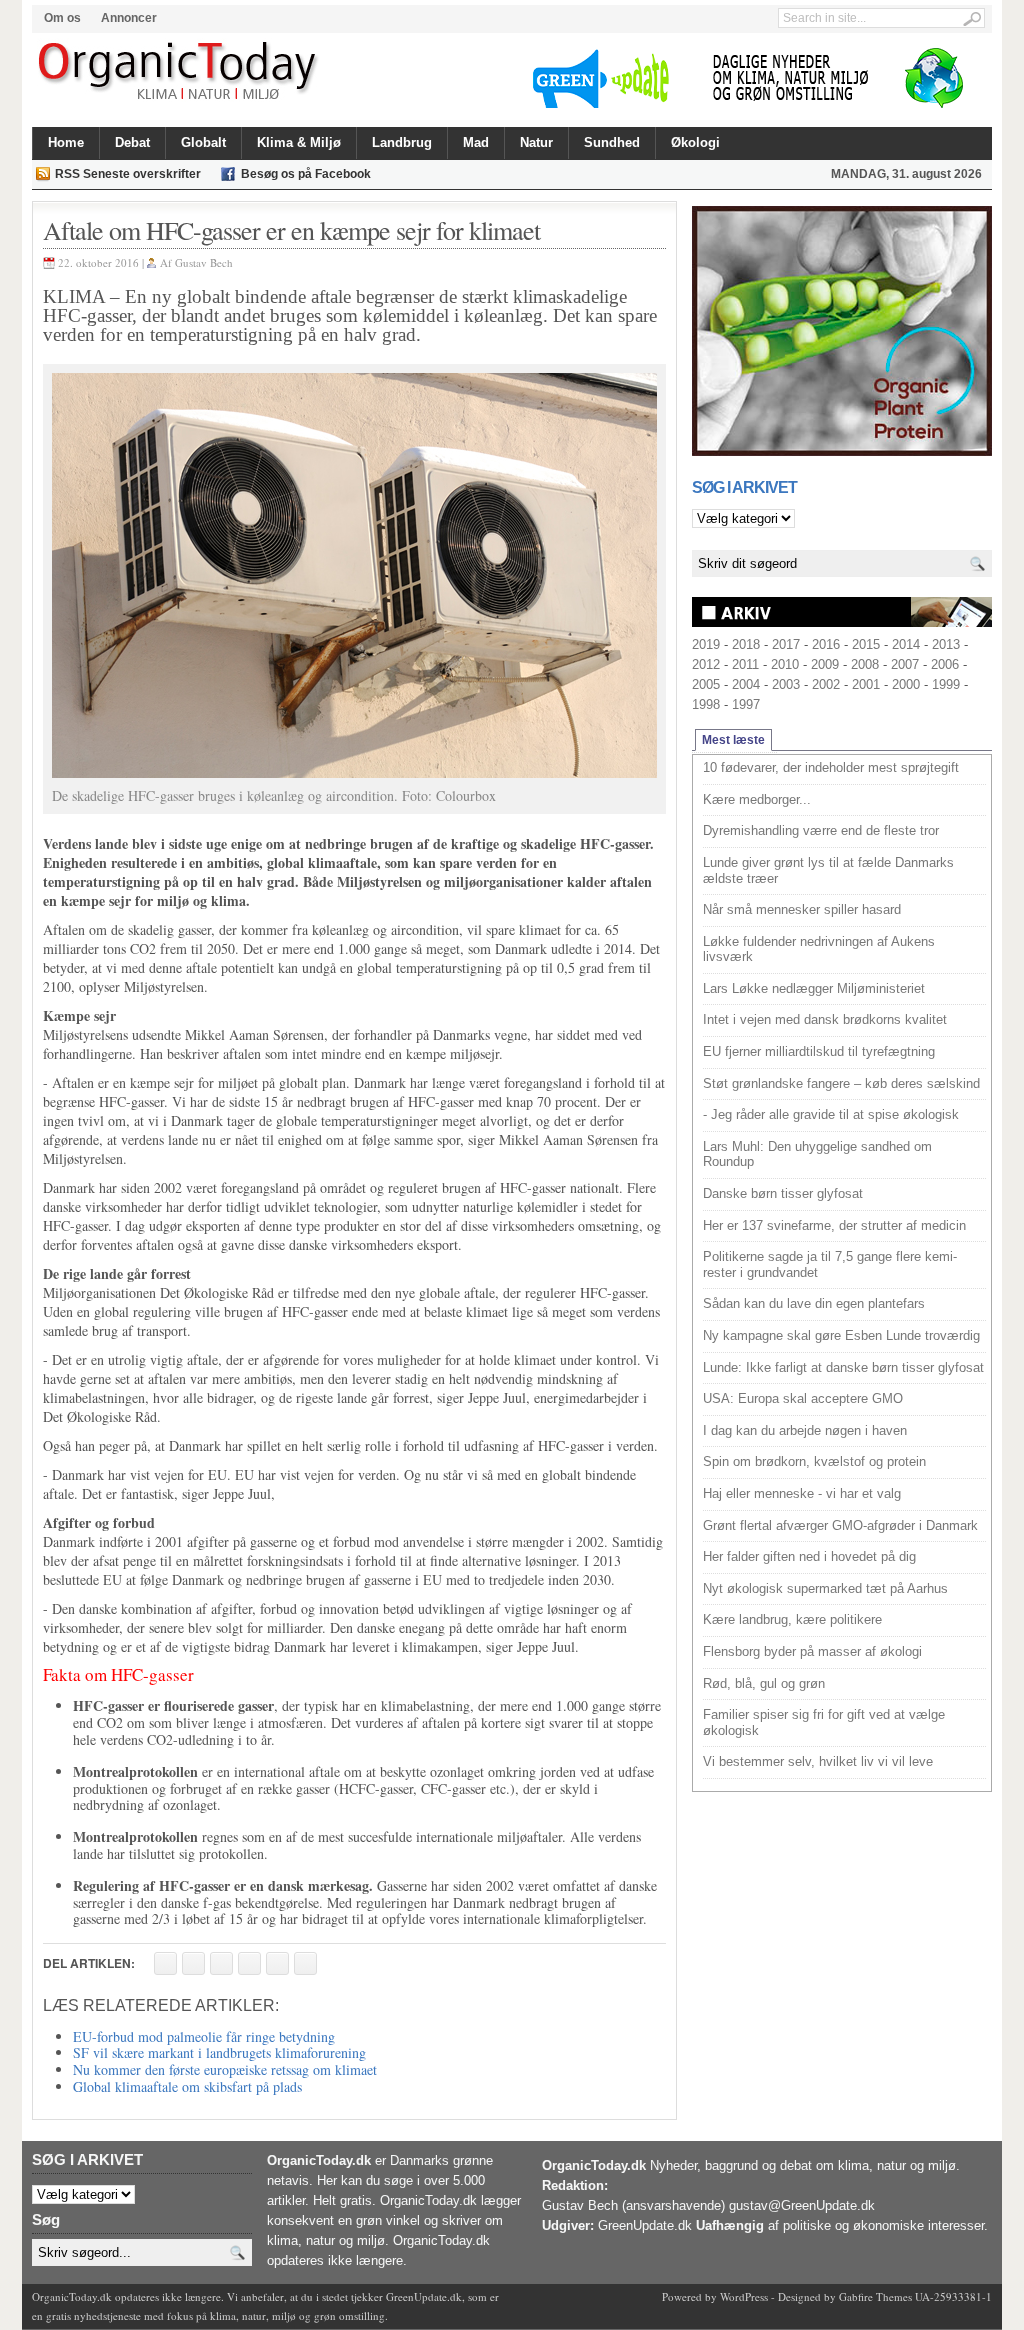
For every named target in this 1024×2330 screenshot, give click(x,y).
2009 (825, 664)
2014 (906, 644)
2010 (785, 664)
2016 (826, 644)
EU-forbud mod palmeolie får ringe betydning (204, 2036)
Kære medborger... (757, 799)
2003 (786, 684)
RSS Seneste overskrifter (128, 174)
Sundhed (612, 142)
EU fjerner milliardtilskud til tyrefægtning (819, 1051)
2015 (866, 644)
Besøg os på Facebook (306, 174)
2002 (826, 684)
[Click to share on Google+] (277, 1963)
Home (66, 142)
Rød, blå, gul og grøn (764, 1683)
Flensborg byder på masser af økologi (812, 1651)
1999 (946, 684)
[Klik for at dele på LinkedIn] (305, 1963)
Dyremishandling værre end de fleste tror (821, 830)
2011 (745, 664)
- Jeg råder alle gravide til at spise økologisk (831, 1114)
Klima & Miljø (299, 142)
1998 (706, 704)
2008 (865, 664)
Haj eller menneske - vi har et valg (802, 1493)
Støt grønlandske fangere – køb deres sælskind (841, 1083)
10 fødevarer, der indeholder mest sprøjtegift (831, 767)
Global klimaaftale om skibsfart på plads (187, 2086)
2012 (706, 664)
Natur (536, 142)
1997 (746, 704)
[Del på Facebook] (165, 1963)
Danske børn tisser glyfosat (783, 1193)
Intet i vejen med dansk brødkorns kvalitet (825, 1019)
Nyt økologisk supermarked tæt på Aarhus (825, 1588)
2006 (945, 664)
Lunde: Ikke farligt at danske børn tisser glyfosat (843, 1367)
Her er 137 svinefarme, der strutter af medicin (834, 1225)
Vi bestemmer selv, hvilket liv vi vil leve (818, 1761)
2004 (746, 684)
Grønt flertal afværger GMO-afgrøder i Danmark (840, 1525)
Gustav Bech (204, 262)
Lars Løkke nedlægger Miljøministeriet (814, 988)
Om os (62, 18)
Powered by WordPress (715, 2296)
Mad (476, 142)
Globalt (203, 142)
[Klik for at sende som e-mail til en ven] (221, 1963)
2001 (866, 684)
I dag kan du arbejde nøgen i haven (805, 1430)
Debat (132, 142)
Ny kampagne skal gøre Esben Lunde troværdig (841, 1335)
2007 (905, 664)
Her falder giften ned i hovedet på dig (809, 1556)
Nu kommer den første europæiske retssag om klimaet (225, 2069)
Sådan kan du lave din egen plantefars (814, 1303)
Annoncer (129, 18)
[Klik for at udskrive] (193, 1963)
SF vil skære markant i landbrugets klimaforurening (219, 2052)
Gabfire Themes (875, 2296)
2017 (786, 644)
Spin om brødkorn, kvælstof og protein (814, 1461)
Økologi (695, 142)
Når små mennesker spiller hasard (802, 909)
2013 (946, 644)
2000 (906, 684)
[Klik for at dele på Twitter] (249, 1963)
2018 (746, 644)
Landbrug (402, 142)
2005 (706, 684)
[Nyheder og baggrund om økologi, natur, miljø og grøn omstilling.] (179, 72)
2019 (706, 644)
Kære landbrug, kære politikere (792, 1619)
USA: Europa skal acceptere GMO (803, 1398)
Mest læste (733, 740)
